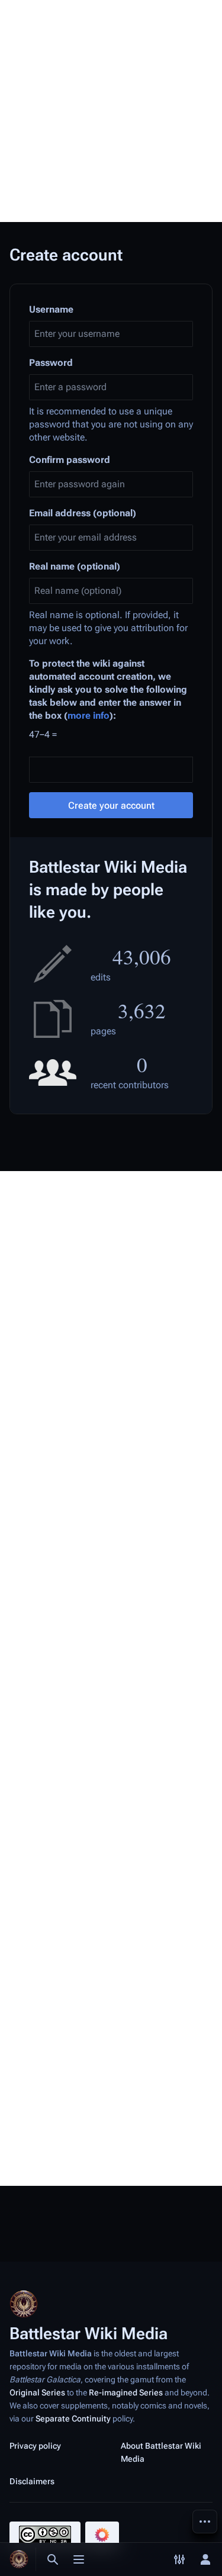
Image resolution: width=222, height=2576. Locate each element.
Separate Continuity (73, 2419)
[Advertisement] (111, 111)
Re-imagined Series (126, 2392)
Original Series (37, 2392)
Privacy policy (35, 2446)
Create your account (111, 805)
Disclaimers (32, 2481)
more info (89, 715)
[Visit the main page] (19, 2559)
